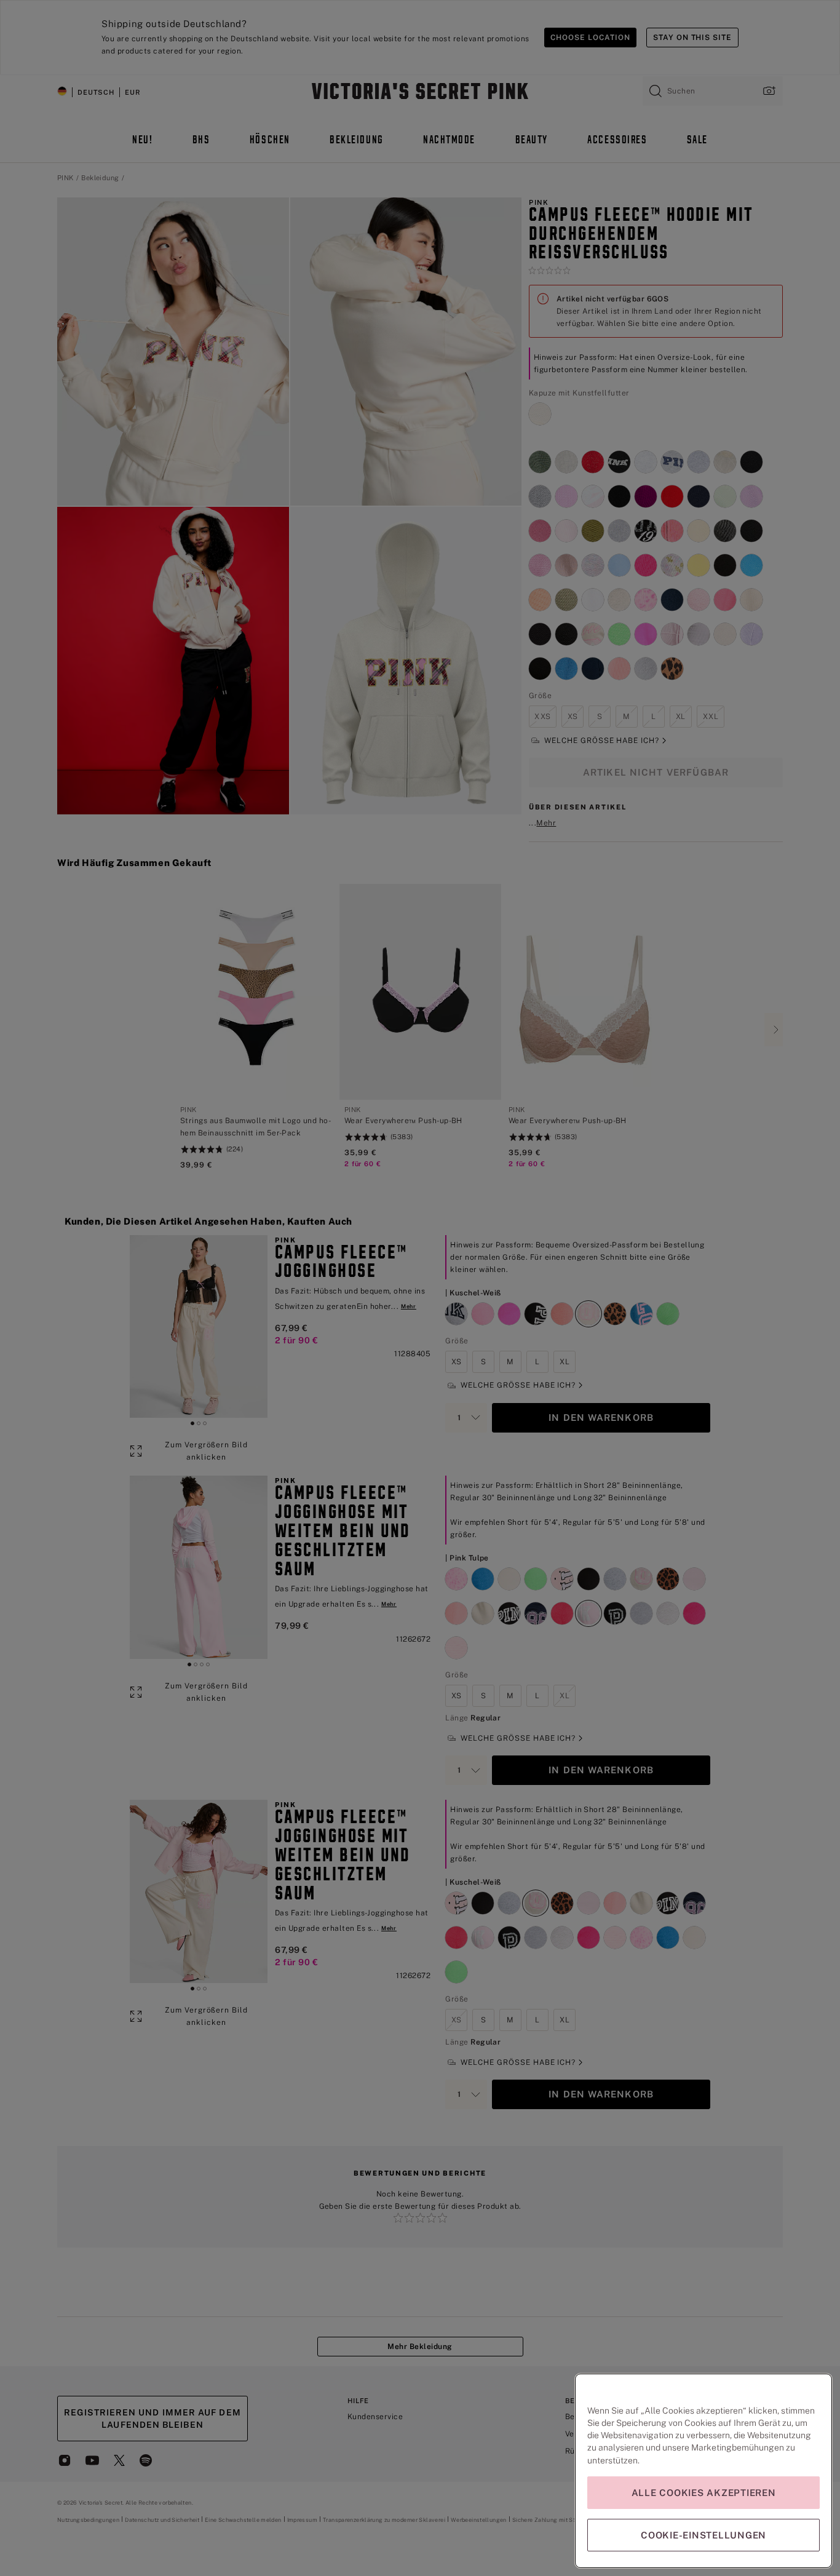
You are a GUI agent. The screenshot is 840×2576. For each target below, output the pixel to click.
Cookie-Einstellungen (703, 2535)
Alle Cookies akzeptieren (704, 2493)
